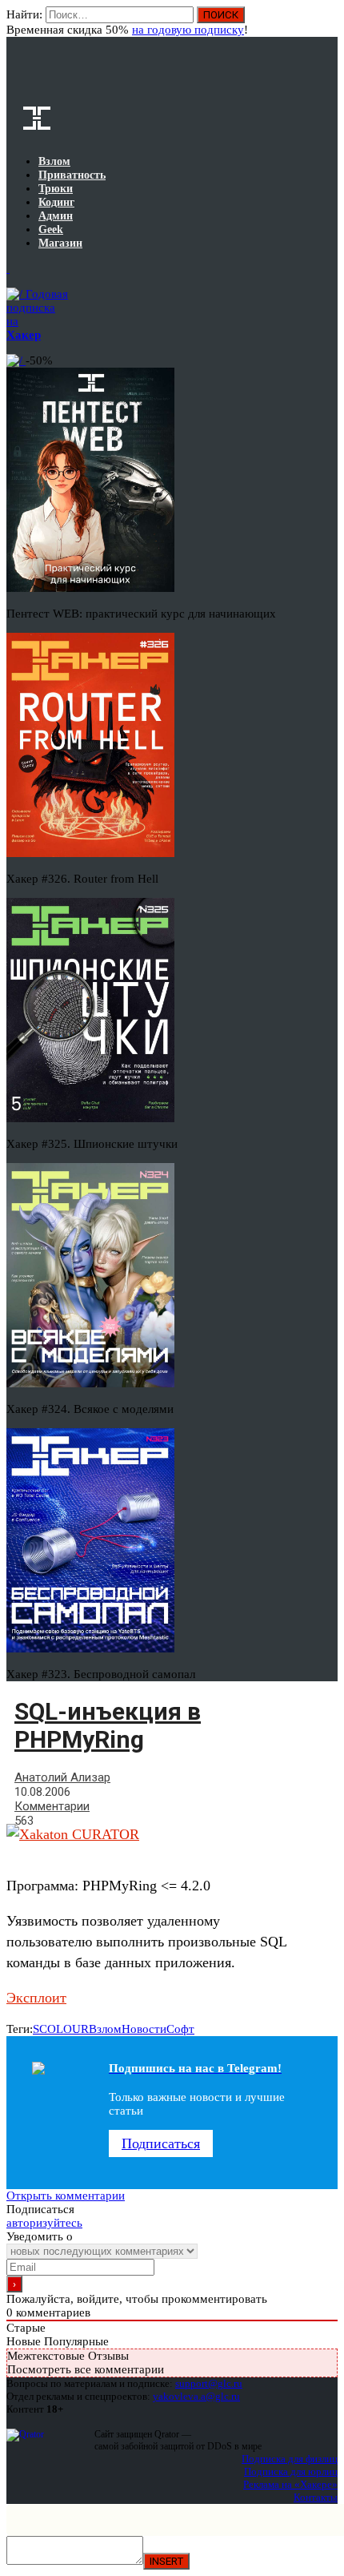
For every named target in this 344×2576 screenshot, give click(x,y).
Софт (180, 2029)
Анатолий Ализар (62, 1777)
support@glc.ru (209, 2383)
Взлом (105, 2029)
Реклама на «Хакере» (290, 2484)
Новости (144, 2029)
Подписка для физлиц (290, 2459)
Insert (166, 2561)
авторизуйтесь (44, 2223)
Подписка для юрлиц (291, 2471)
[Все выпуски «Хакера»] (8, 268)
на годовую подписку (188, 30)
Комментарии (52, 1806)
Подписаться (161, 2143)
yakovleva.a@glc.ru (196, 2396)
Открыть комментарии (66, 2196)
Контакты (316, 2497)
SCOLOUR (61, 2029)
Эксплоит (36, 1998)
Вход (327, 22)
